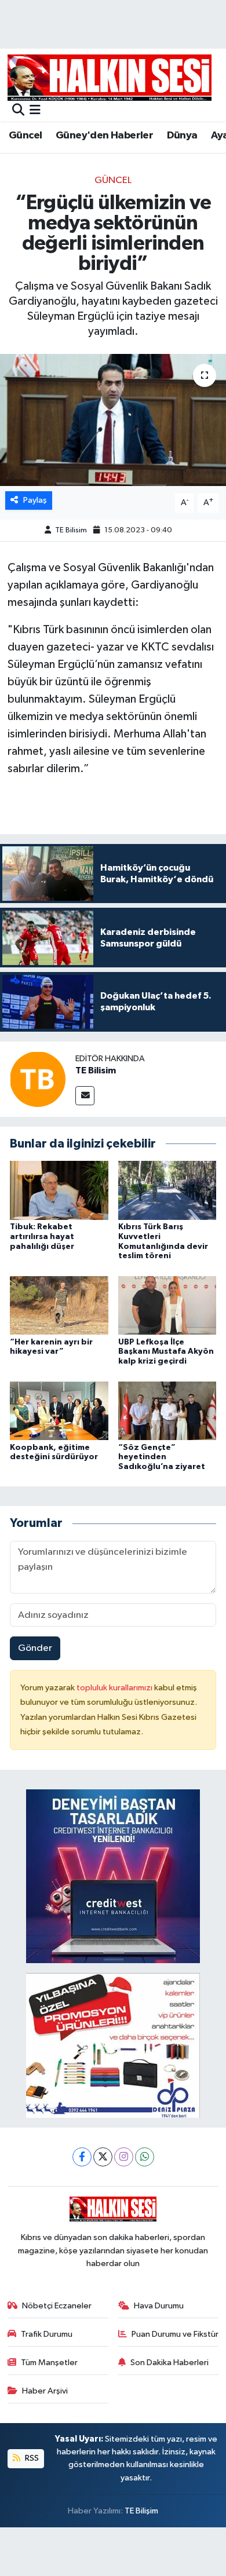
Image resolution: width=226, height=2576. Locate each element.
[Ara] (18, 111)
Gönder (35, 1648)
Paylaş (35, 500)
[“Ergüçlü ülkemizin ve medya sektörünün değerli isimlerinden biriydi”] (113, 420)
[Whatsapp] (145, 2157)
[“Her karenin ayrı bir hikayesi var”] (59, 1305)
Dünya (182, 136)
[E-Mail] (85, 1096)
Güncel (25, 136)
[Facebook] (82, 2157)
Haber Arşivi (45, 2391)
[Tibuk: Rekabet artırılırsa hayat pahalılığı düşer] (59, 1190)
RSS (31, 2458)
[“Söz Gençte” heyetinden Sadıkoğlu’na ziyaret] (167, 1410)
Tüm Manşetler (49, 2363)
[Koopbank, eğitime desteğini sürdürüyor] (59, 1410)
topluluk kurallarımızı (115, 1688)
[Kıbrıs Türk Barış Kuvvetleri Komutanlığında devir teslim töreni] (167, 1190)
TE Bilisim (71, 530)
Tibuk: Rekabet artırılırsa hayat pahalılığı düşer (42, 1237)
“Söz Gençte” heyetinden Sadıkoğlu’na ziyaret (162, 1457)
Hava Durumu (159, 2306)
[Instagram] (124, 2157)
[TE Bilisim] (38, 1079)
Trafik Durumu (47, 2334)
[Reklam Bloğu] (113, 1876)
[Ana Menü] (35, 111)
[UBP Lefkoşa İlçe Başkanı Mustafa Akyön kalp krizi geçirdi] (167, 1305)
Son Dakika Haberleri (170, 2363)
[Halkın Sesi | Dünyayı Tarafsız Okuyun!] (110, 77)
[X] (103, 2157)
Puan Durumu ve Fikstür (175, 2334)
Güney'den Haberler (104, 136)
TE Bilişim (141, 2511)
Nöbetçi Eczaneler (57, 2306)
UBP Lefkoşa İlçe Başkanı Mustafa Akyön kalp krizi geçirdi (166, 1352)
